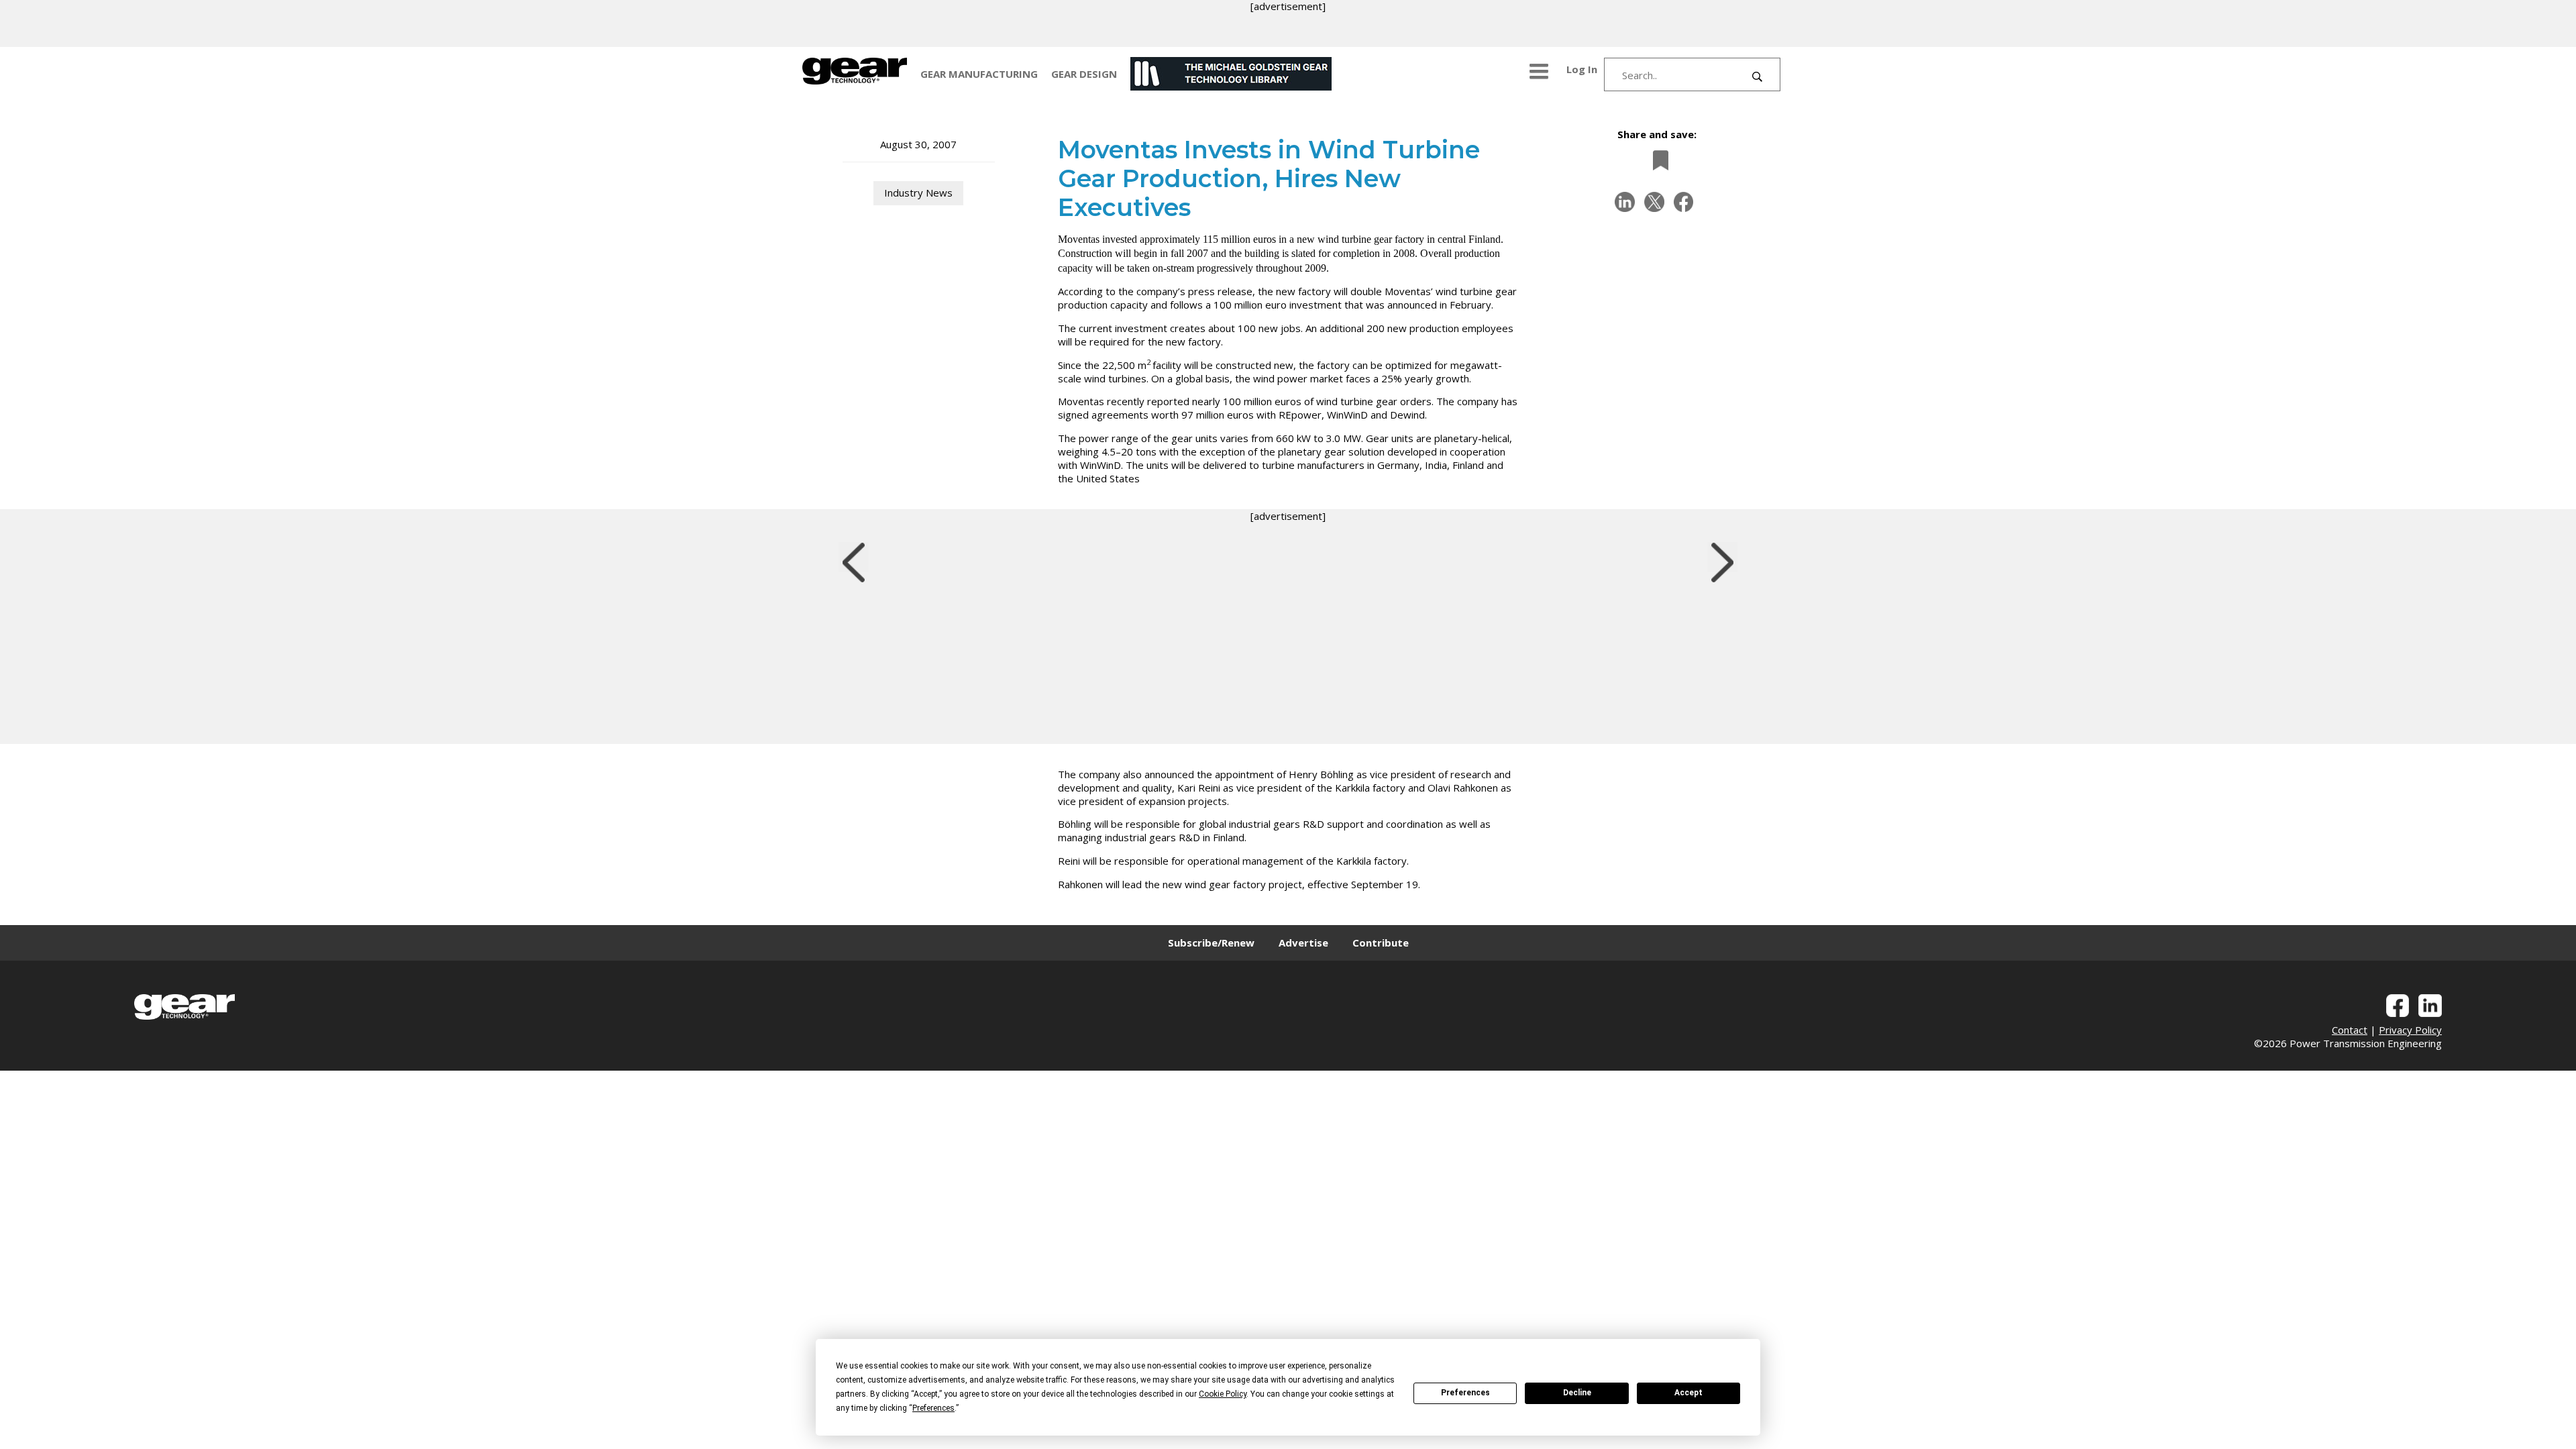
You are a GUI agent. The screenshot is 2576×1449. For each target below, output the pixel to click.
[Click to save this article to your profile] (1657, 160)
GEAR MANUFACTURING (979, 74)
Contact (2350, 1030)
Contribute (1381, 943)
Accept (1688, 1393)
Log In (1582, 69)
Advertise (1303, 943)
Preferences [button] (933, 1408)
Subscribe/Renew (1211, 943)
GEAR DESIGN (1084, 74)
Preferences (1465, 1393)
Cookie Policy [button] (1223, 1394)
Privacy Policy (2410, 1030)
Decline (1577, 1393)
